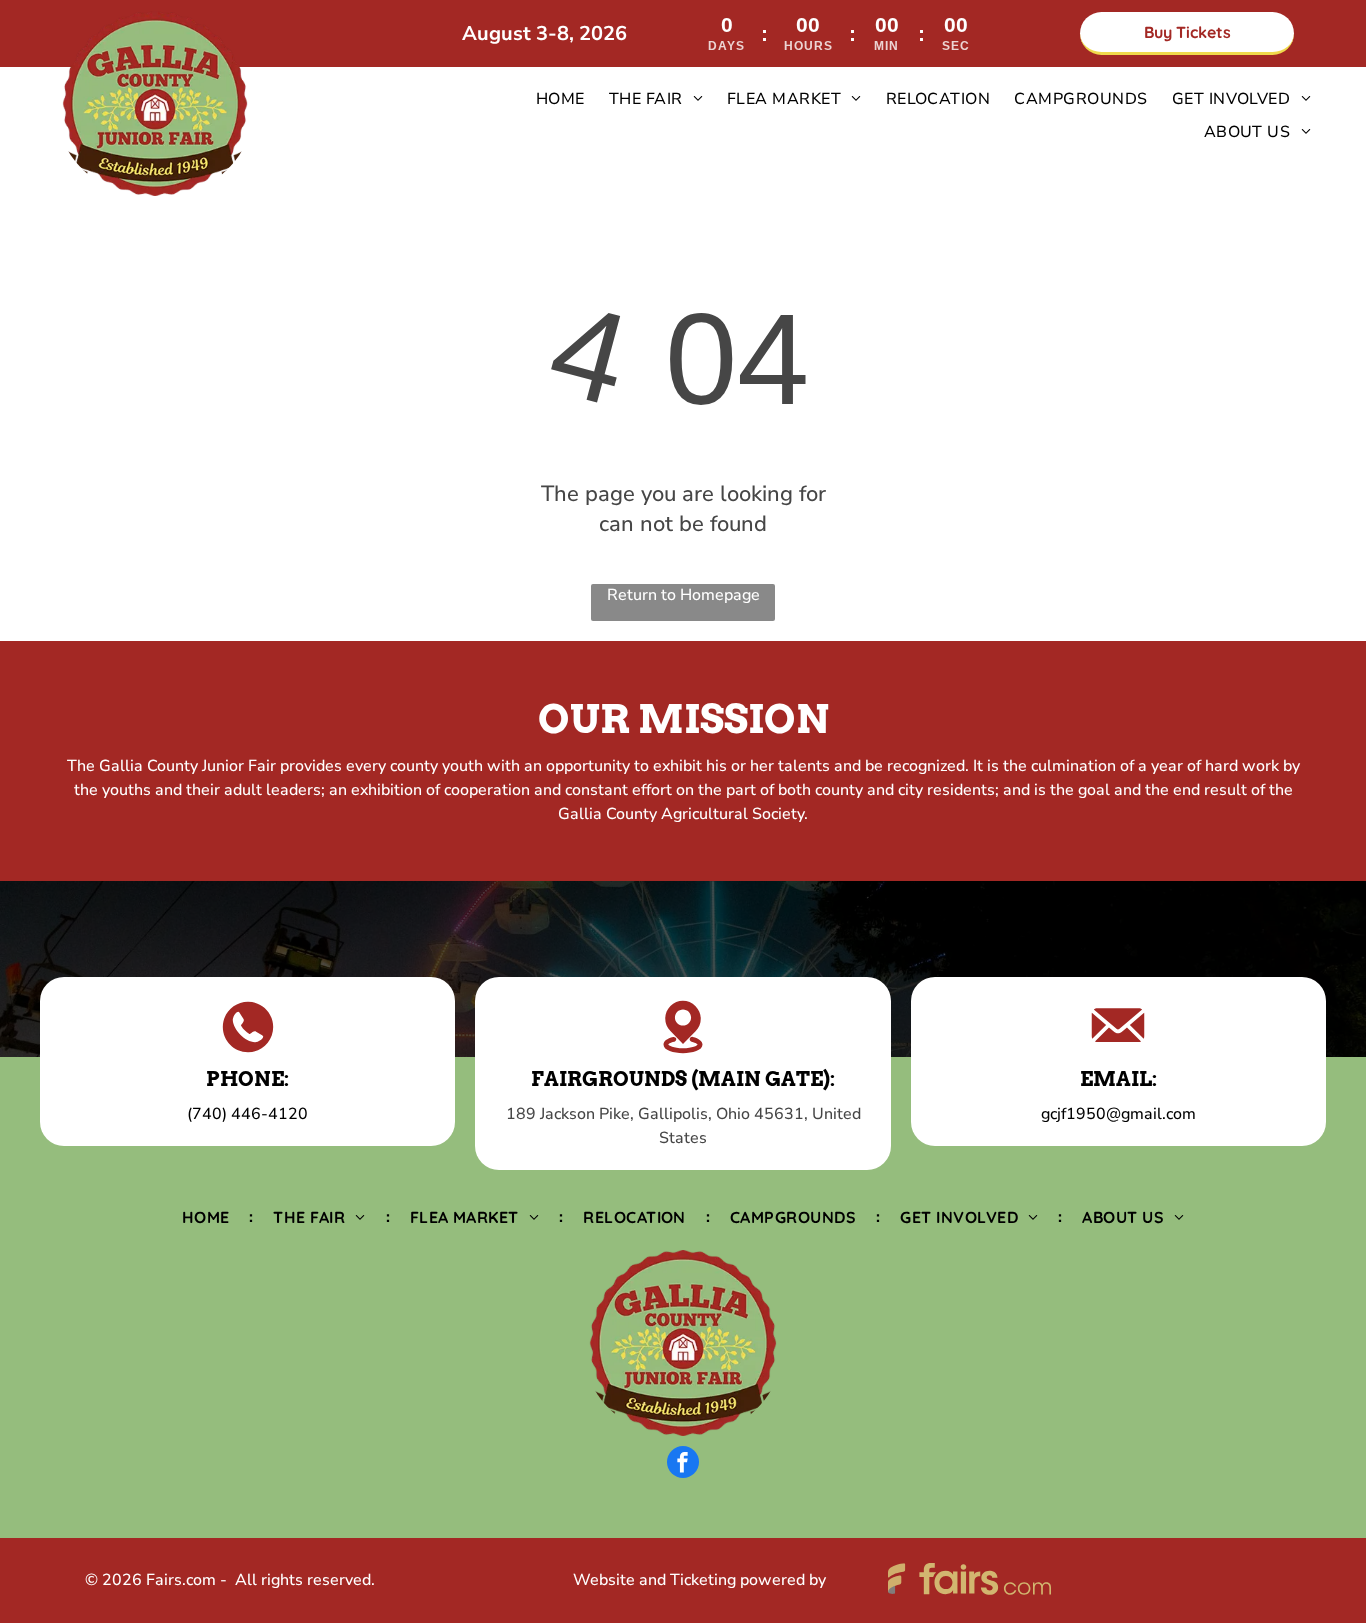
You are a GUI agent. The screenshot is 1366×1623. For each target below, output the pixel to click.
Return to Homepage (683, 595)
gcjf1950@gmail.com (1118, 1114)
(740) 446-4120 (247, 1114)
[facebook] (683, 1464)
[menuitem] (560, 99)
